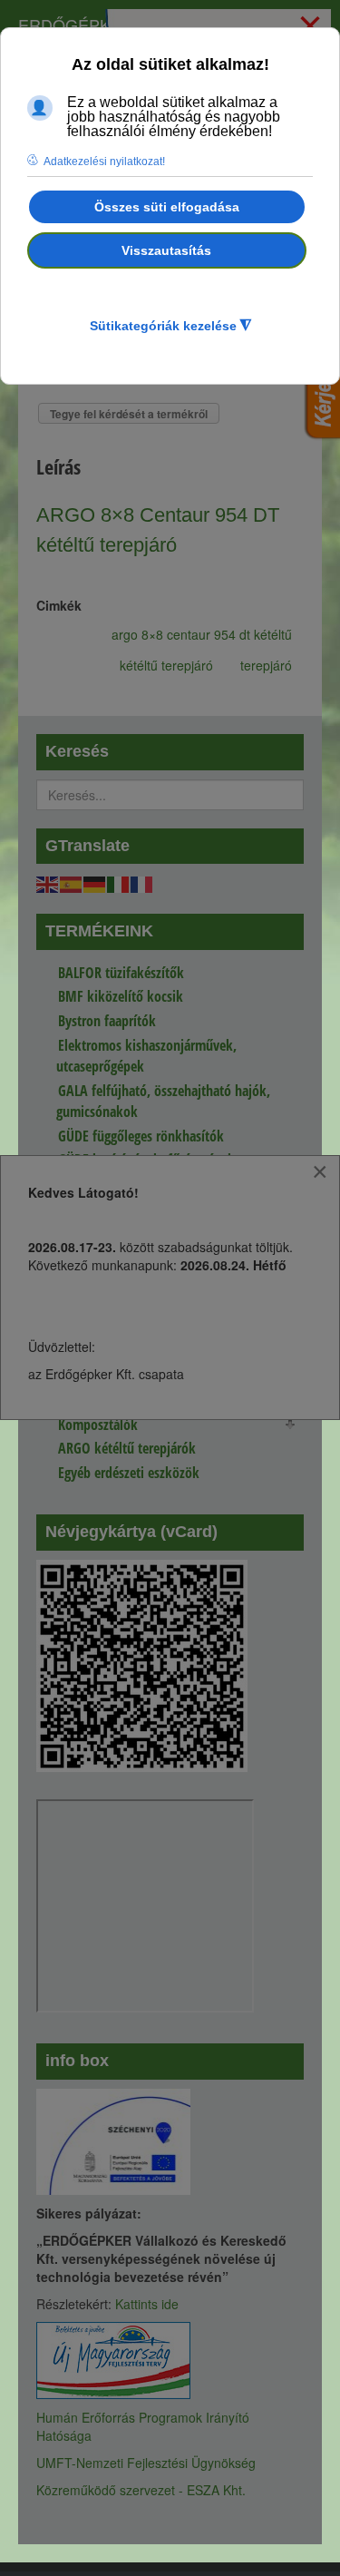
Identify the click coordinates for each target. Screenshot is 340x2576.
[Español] (72, 882)
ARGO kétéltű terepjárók (127, 1448)
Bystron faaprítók (107, 1021)
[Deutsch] (95, 882)
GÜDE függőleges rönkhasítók (141, 1136)
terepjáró (266, 665)
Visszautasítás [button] (166, 250)
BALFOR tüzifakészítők (121, 973)
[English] (48, 882)
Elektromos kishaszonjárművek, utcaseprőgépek (146, 1056)
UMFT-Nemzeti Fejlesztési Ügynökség (146, 2463)
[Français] (142, 882)
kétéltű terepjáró (166, 665)
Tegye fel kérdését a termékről (129, 414)
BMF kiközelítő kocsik (121, 996)
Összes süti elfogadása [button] (167, 207)
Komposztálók (98, 1425)
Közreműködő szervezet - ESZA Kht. (141, 2490)
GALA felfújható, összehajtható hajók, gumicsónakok (163, 1101)
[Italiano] (119, 882)
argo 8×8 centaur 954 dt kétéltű (202, 634)
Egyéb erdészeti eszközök (129, 1473)
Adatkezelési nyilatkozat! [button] (104, 162)
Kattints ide (147, 2304)
